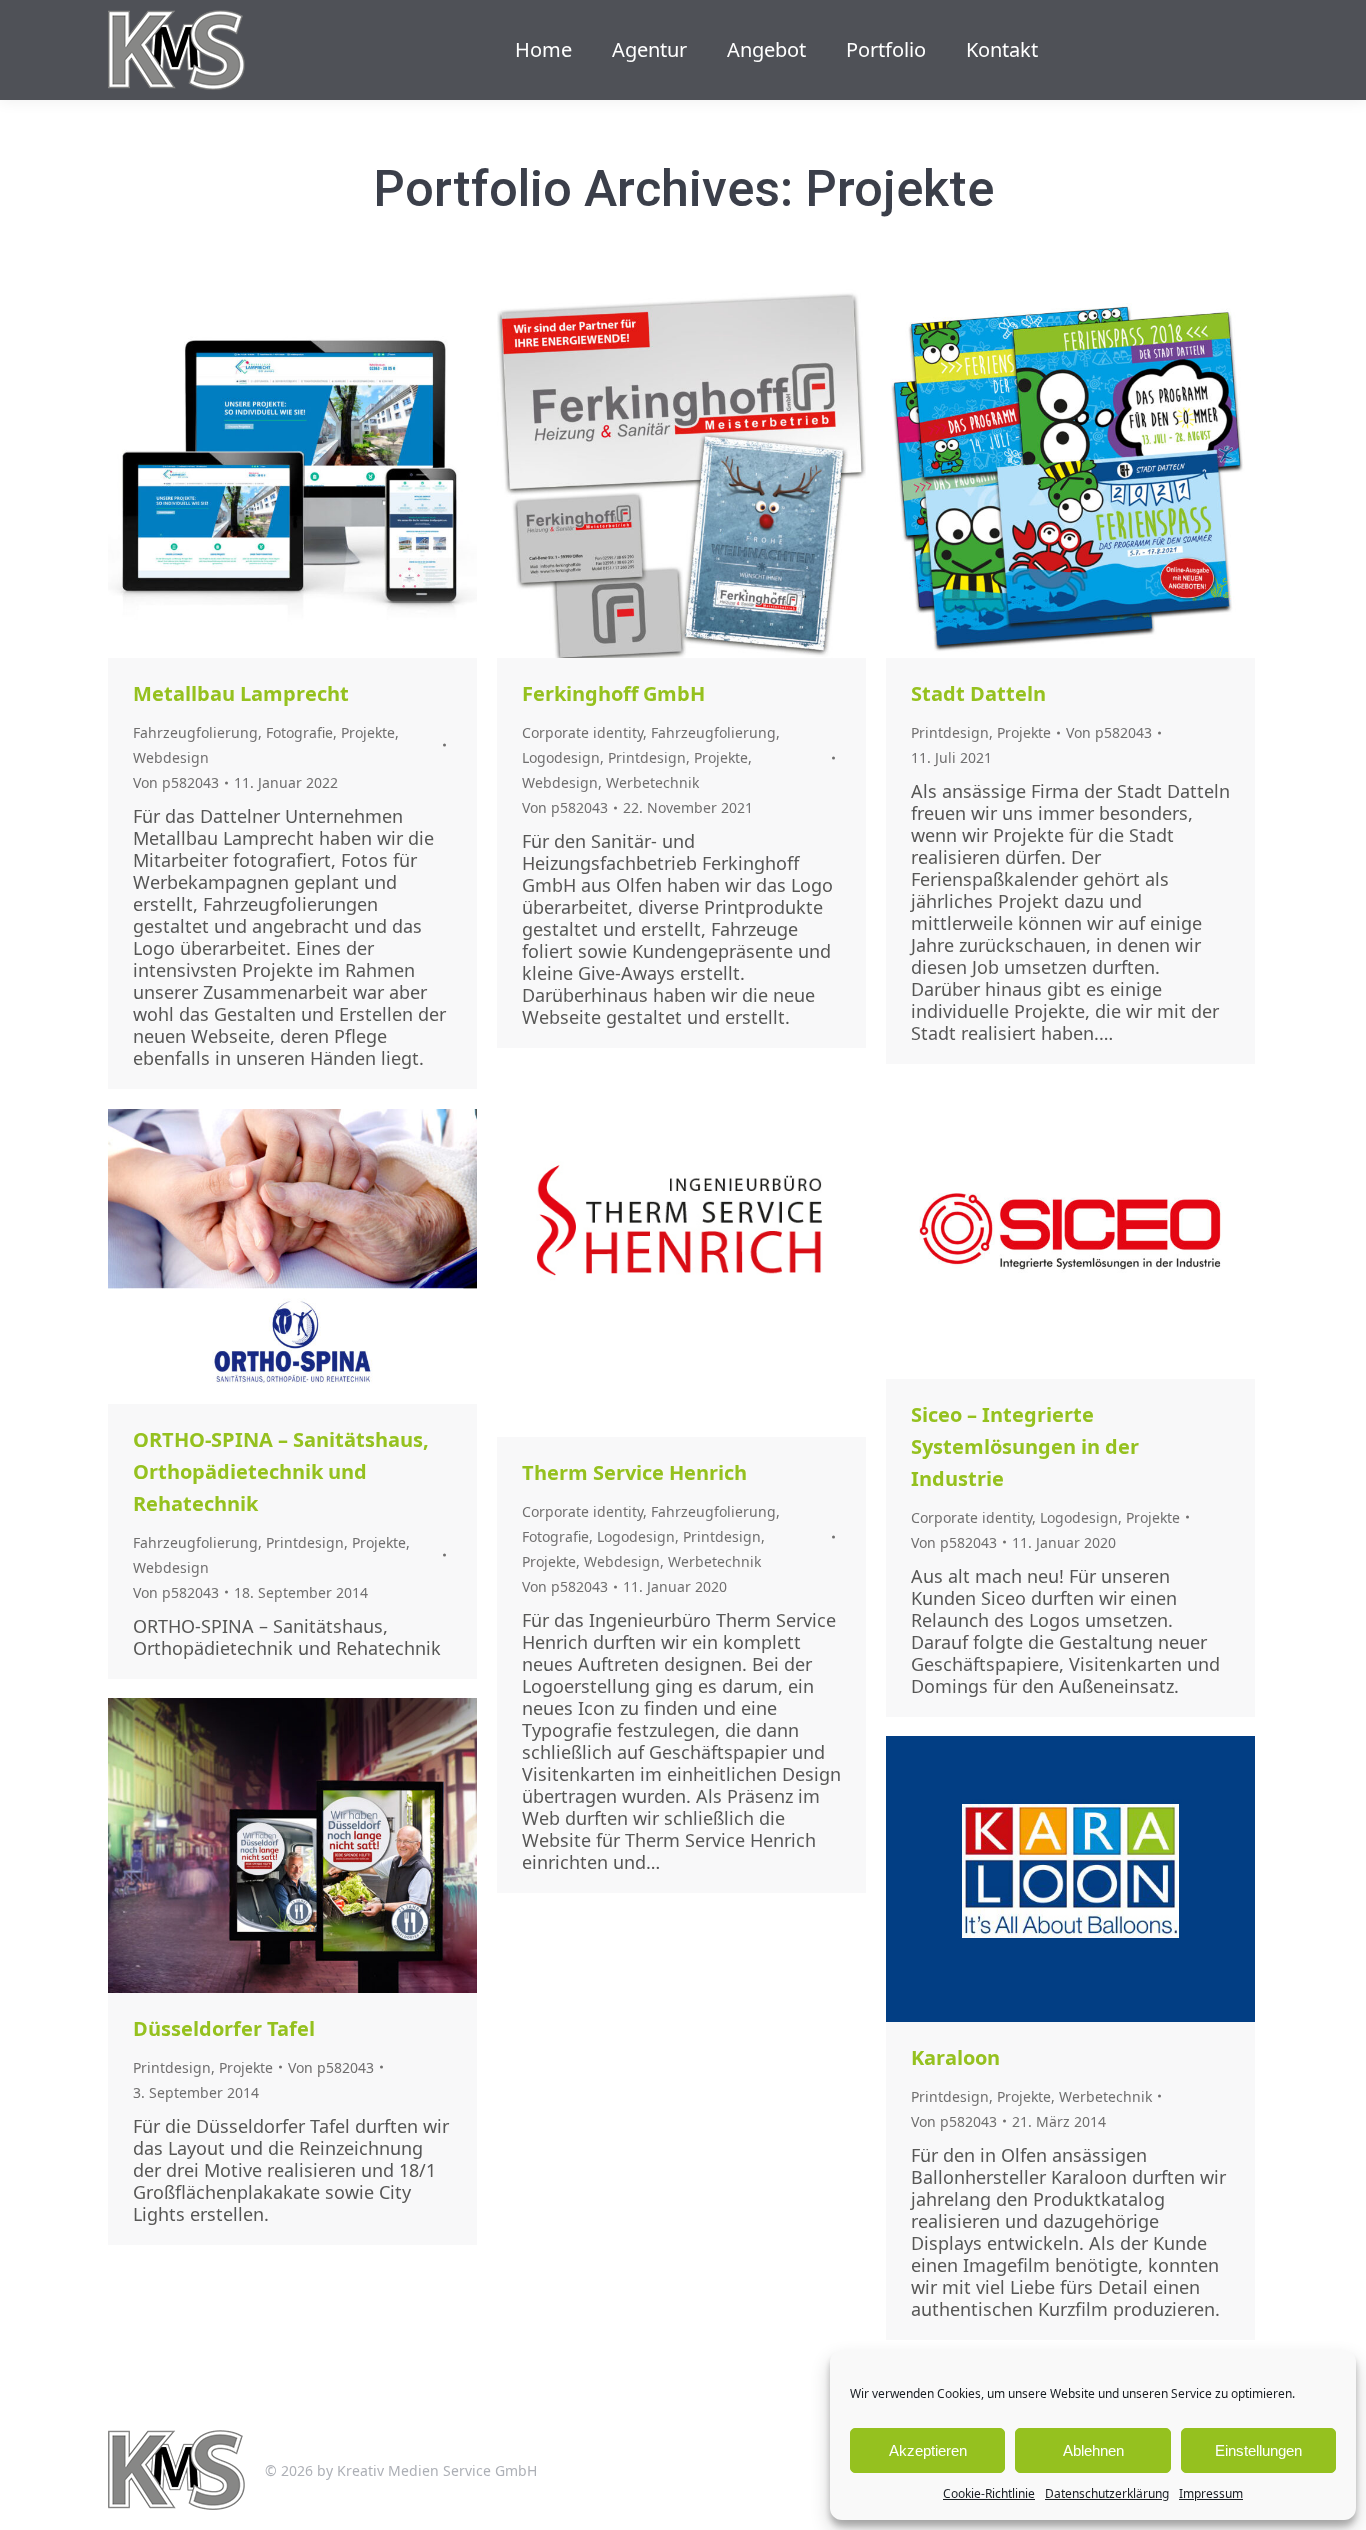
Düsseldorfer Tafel (224, 2028)
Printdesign (647, 757)
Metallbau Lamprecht (241, 693)
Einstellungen (1258, 2450)
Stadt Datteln (978, 693)
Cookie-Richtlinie (989, 2493)
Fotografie (299, 732)
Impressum (1211, 2493)
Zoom (266, 474)
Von (176, 782)
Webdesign (171, 757)
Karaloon (955, 2057)
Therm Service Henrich (634, 1472)
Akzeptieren (928, 2450)
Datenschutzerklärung (1107, 2493)
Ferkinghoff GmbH (613, 693)
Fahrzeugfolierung (195, 732)
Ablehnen (1093, 2450)
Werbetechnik (652, 782)
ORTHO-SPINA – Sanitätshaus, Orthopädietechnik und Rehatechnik (281, 1471)
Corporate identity (582, 732)
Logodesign (561, 757)
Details (320, 474)
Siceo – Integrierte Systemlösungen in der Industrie (1025, 1446)
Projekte (368, 732)
